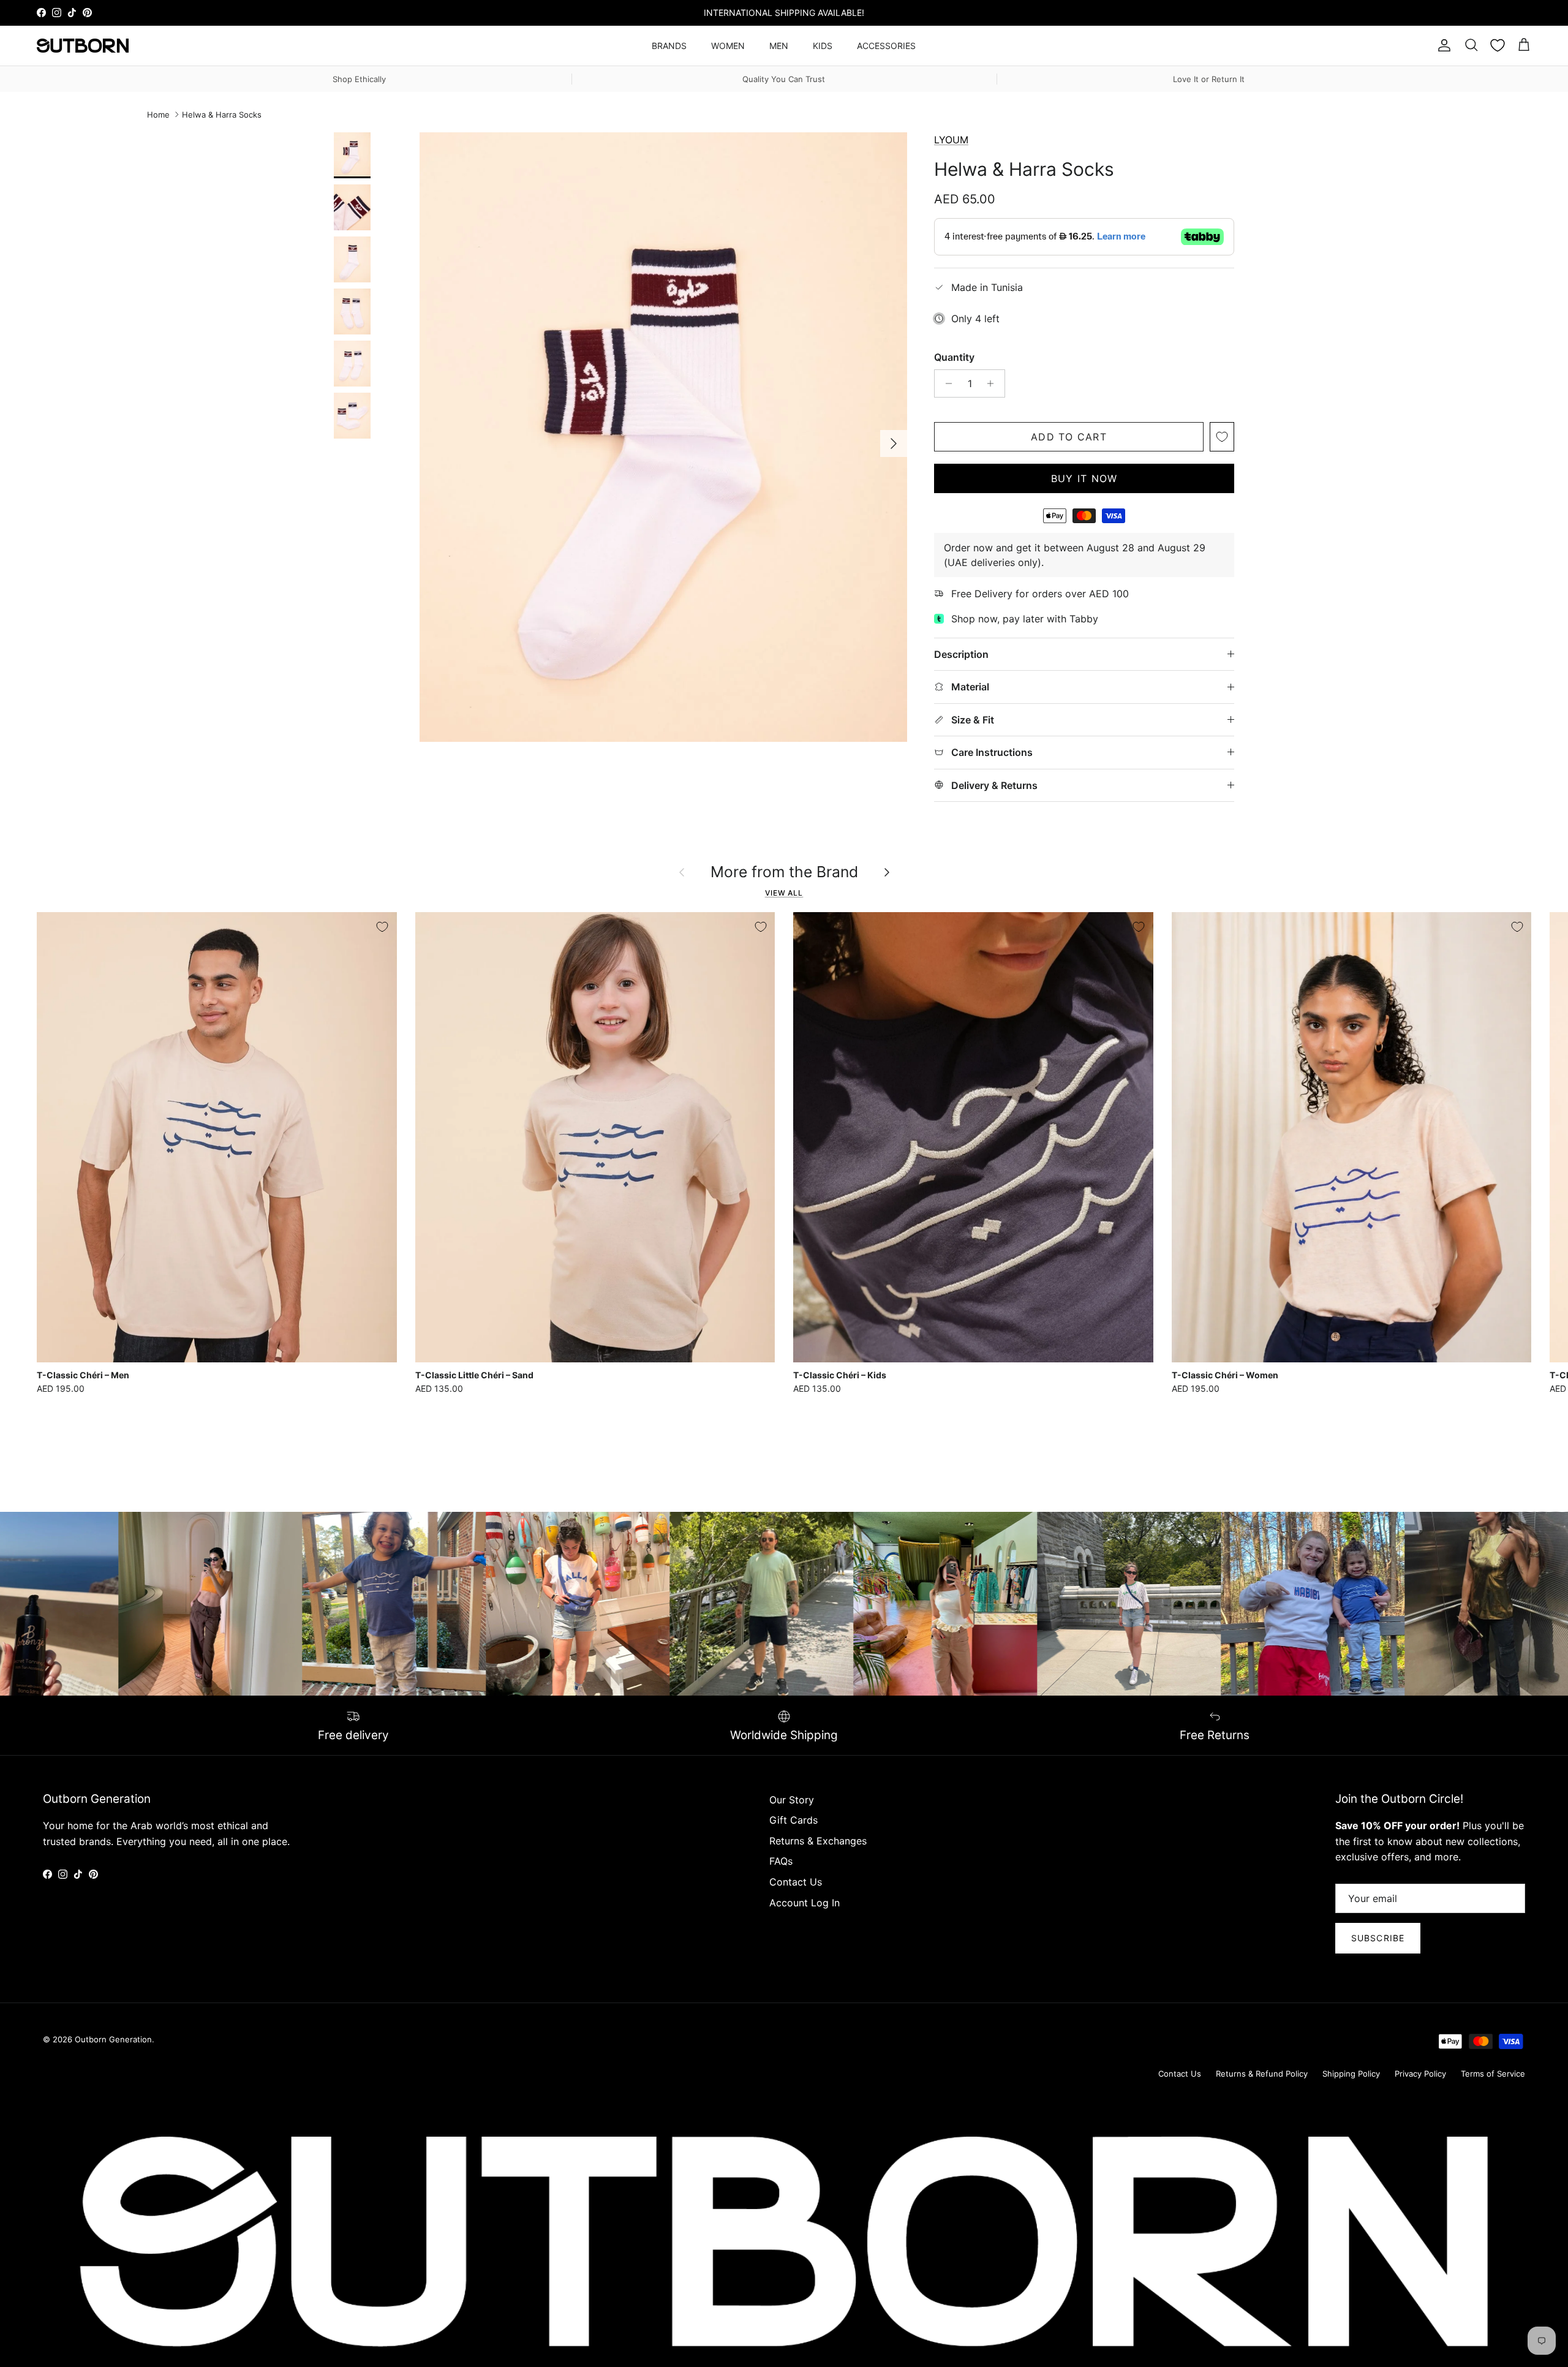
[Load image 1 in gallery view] (663, 437)
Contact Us (796, 1882)
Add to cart (1069, 437)
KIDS (823, 46)
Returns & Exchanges (818, 1841)
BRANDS (669, 46)
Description (961, 654)
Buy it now (1084, 478)
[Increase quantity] (994, 383)
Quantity (954, 357)
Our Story (792, 1800)
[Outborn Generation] (83, 46)
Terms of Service (1493, 2074)
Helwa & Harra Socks (222, 115)
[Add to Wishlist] (1222, 437)
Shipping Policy (1351, 2074)
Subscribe (1378, 1938)
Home (158, 115)
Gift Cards (793, 1820)
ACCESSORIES (886, 46)
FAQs (781, 1861)
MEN (779, 46)
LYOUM (951, 140)
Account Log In (805, 1903)
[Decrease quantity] (945, 383)
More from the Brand (784, 872)
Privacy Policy (1420, 2074)
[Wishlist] (1498, 45)
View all (784, 893)
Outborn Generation (113, 2039)
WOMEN (728, 46)
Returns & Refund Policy (1262, 2074)
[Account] (1442, 45)
